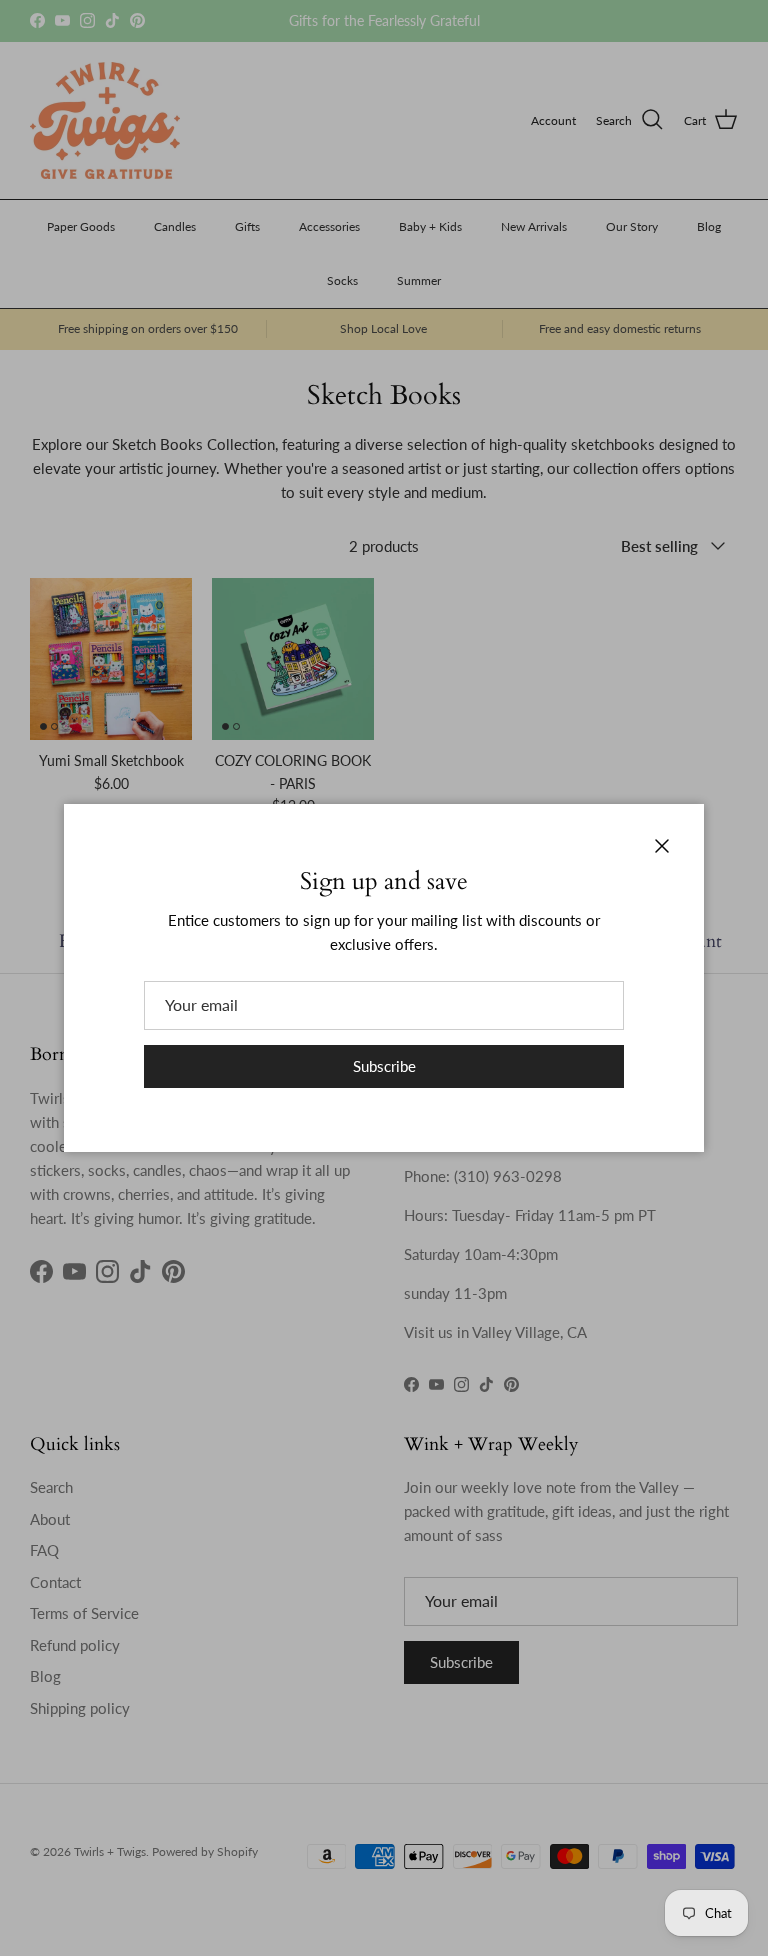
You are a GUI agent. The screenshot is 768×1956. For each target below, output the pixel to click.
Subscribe (384, 1066)
